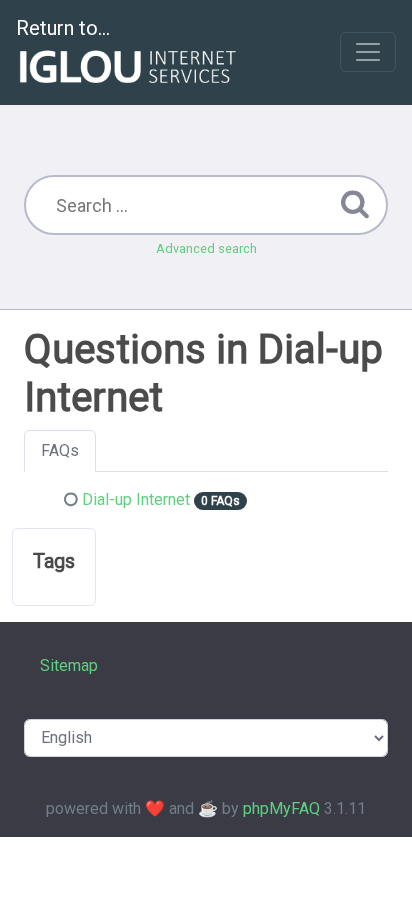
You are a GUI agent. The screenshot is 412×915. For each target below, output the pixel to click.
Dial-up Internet (136, 499)
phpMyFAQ (281, 808)
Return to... (63, 28)
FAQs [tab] (60, 450)
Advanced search (206, 248)
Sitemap (69, 665)
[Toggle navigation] (368, 52)
